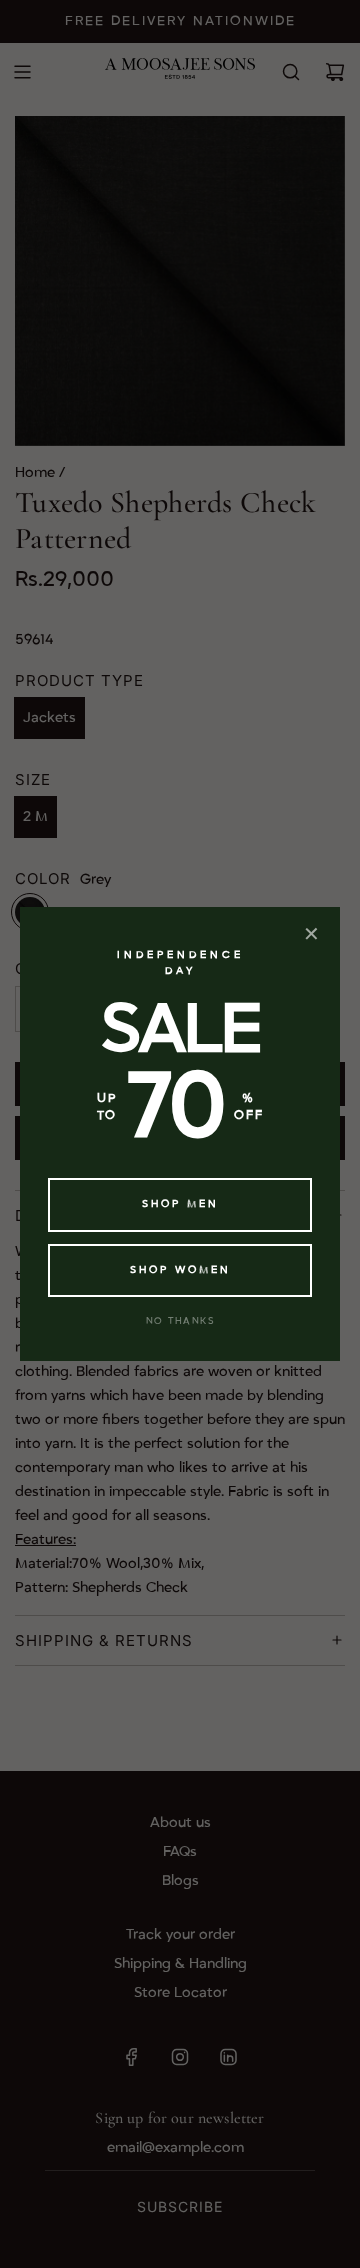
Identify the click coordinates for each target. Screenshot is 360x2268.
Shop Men (180, 1204)
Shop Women (180, 1270)
